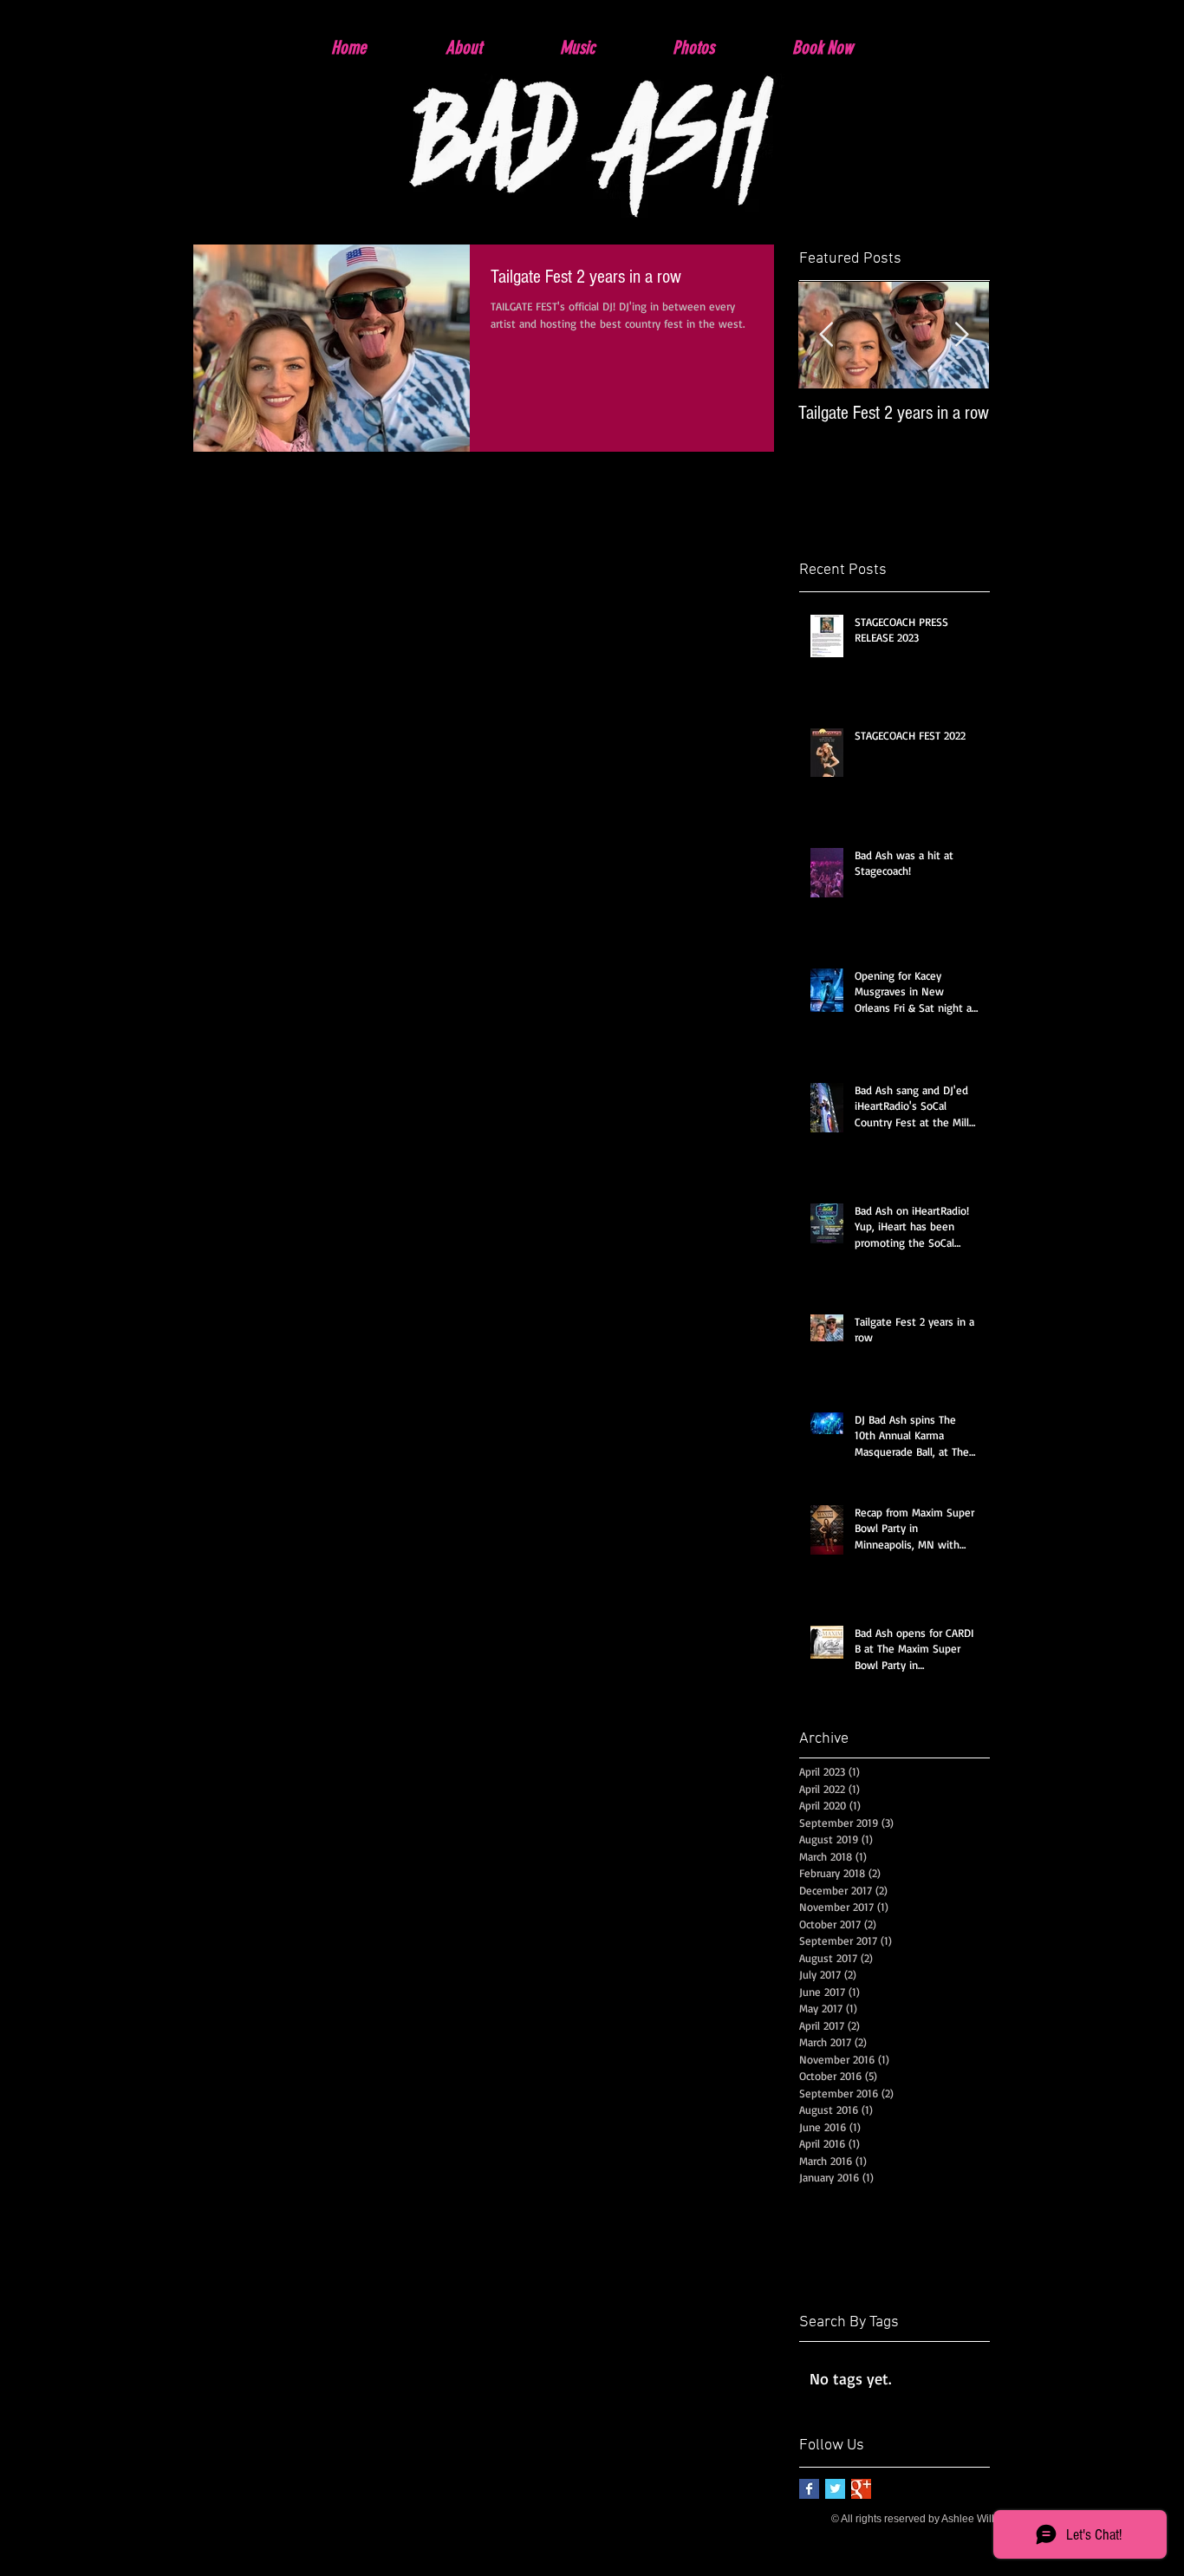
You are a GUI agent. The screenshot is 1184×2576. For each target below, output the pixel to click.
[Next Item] (961, 335)
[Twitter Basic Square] (835, 2489)
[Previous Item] (826, 335)
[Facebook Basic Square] (809, 2489)
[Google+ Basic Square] (861, 2489)
